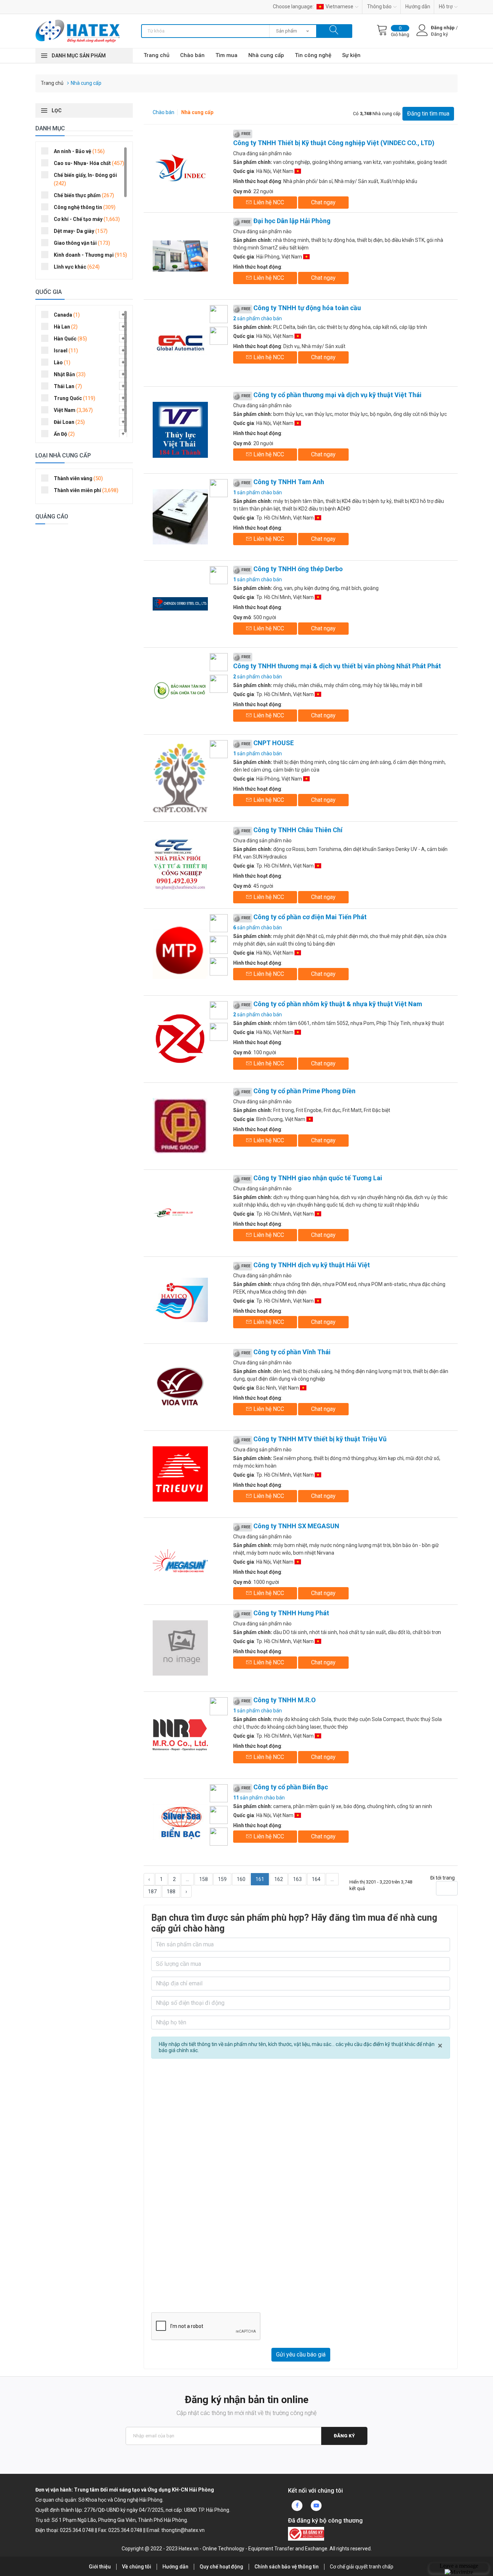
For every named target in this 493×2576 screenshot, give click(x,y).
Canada (67, 315)
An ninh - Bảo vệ (79, 151)
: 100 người (255, 1052)
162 (279, 1879)
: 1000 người (256, 1582)
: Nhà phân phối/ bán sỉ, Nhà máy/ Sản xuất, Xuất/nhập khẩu (325, 181)
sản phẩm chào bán (258, 318)
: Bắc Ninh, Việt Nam (267, 1388)
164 (316, 1879)
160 (241, 1879)
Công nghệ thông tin (85, 207)
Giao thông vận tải (82, 243)
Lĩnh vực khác (77, 267)
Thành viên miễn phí (86, 490)
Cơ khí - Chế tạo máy (87, 219)
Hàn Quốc (70, 339)
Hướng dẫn (418, 6)
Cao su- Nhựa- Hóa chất (89, 163)
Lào (62, 362)
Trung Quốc (75, 398)
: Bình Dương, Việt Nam (270, 1119)
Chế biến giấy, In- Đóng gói (85, 179)
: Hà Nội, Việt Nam (264, 171)
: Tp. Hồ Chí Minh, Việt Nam (274, 518)
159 (222, 1879)
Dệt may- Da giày (81, 231)
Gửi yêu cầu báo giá (301, 2355)
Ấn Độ (64, 434)
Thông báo (379, 6)
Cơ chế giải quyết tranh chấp (362, 2567)
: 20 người (253, 443)
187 (152, 1891)
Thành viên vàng (78, 478)
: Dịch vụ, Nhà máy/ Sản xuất (289, 346)
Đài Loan (69, 422)
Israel (66, 351)
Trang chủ (156, 55)
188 (171, 1891)
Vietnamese (339, 6)
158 (204, 1879)
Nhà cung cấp (266, 55)
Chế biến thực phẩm (84, 195)
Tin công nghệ (313, 55)
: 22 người (253, 191)
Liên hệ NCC (268, 202)
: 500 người (255, 617)
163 (297, 1879)
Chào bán (192, 55)
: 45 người (253, 886)
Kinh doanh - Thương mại (90, 255)
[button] (123, 314)
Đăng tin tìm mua (428, 114)
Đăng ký (344, 2436)
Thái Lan (68, 386)
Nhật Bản (70, 374)
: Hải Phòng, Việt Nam (268, 257)
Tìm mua (226, 55)
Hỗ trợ (446, 6)
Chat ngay (323, 202)
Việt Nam (73, 410)
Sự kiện (351, 55)
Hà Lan (66, 327)
